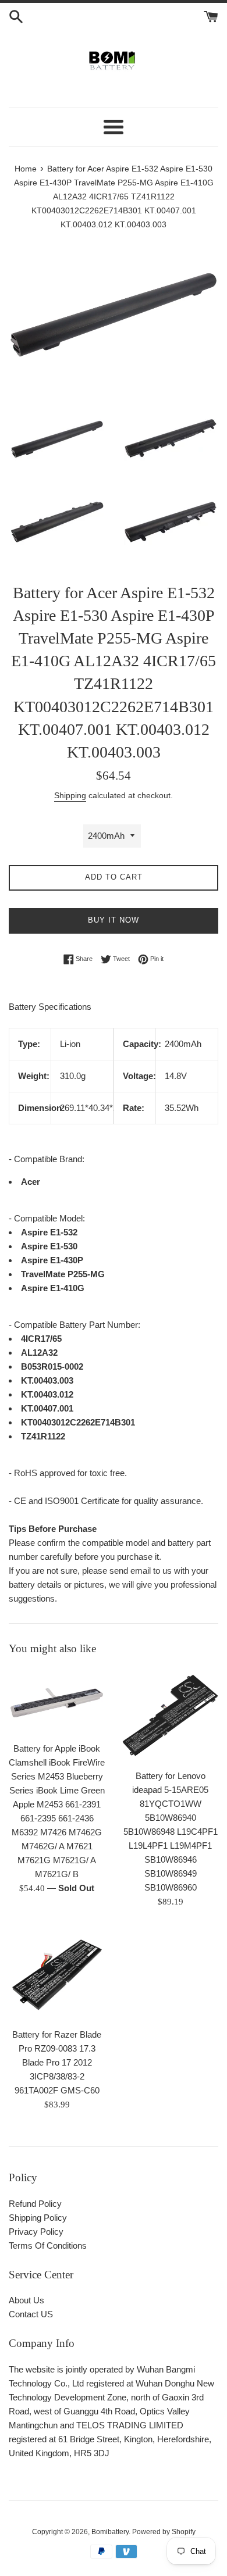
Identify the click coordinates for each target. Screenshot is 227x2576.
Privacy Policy (36, 2232)
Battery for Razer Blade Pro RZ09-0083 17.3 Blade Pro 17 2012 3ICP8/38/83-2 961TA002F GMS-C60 (57, 2062)
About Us (26, 2300)
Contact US (31, 2314)
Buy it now (114, 920)
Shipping (70, 795)
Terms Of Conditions (48, 2245)
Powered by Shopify (164, 2532)
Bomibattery (110, 2532)
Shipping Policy (38, 2218)
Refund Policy (35, 2204)
